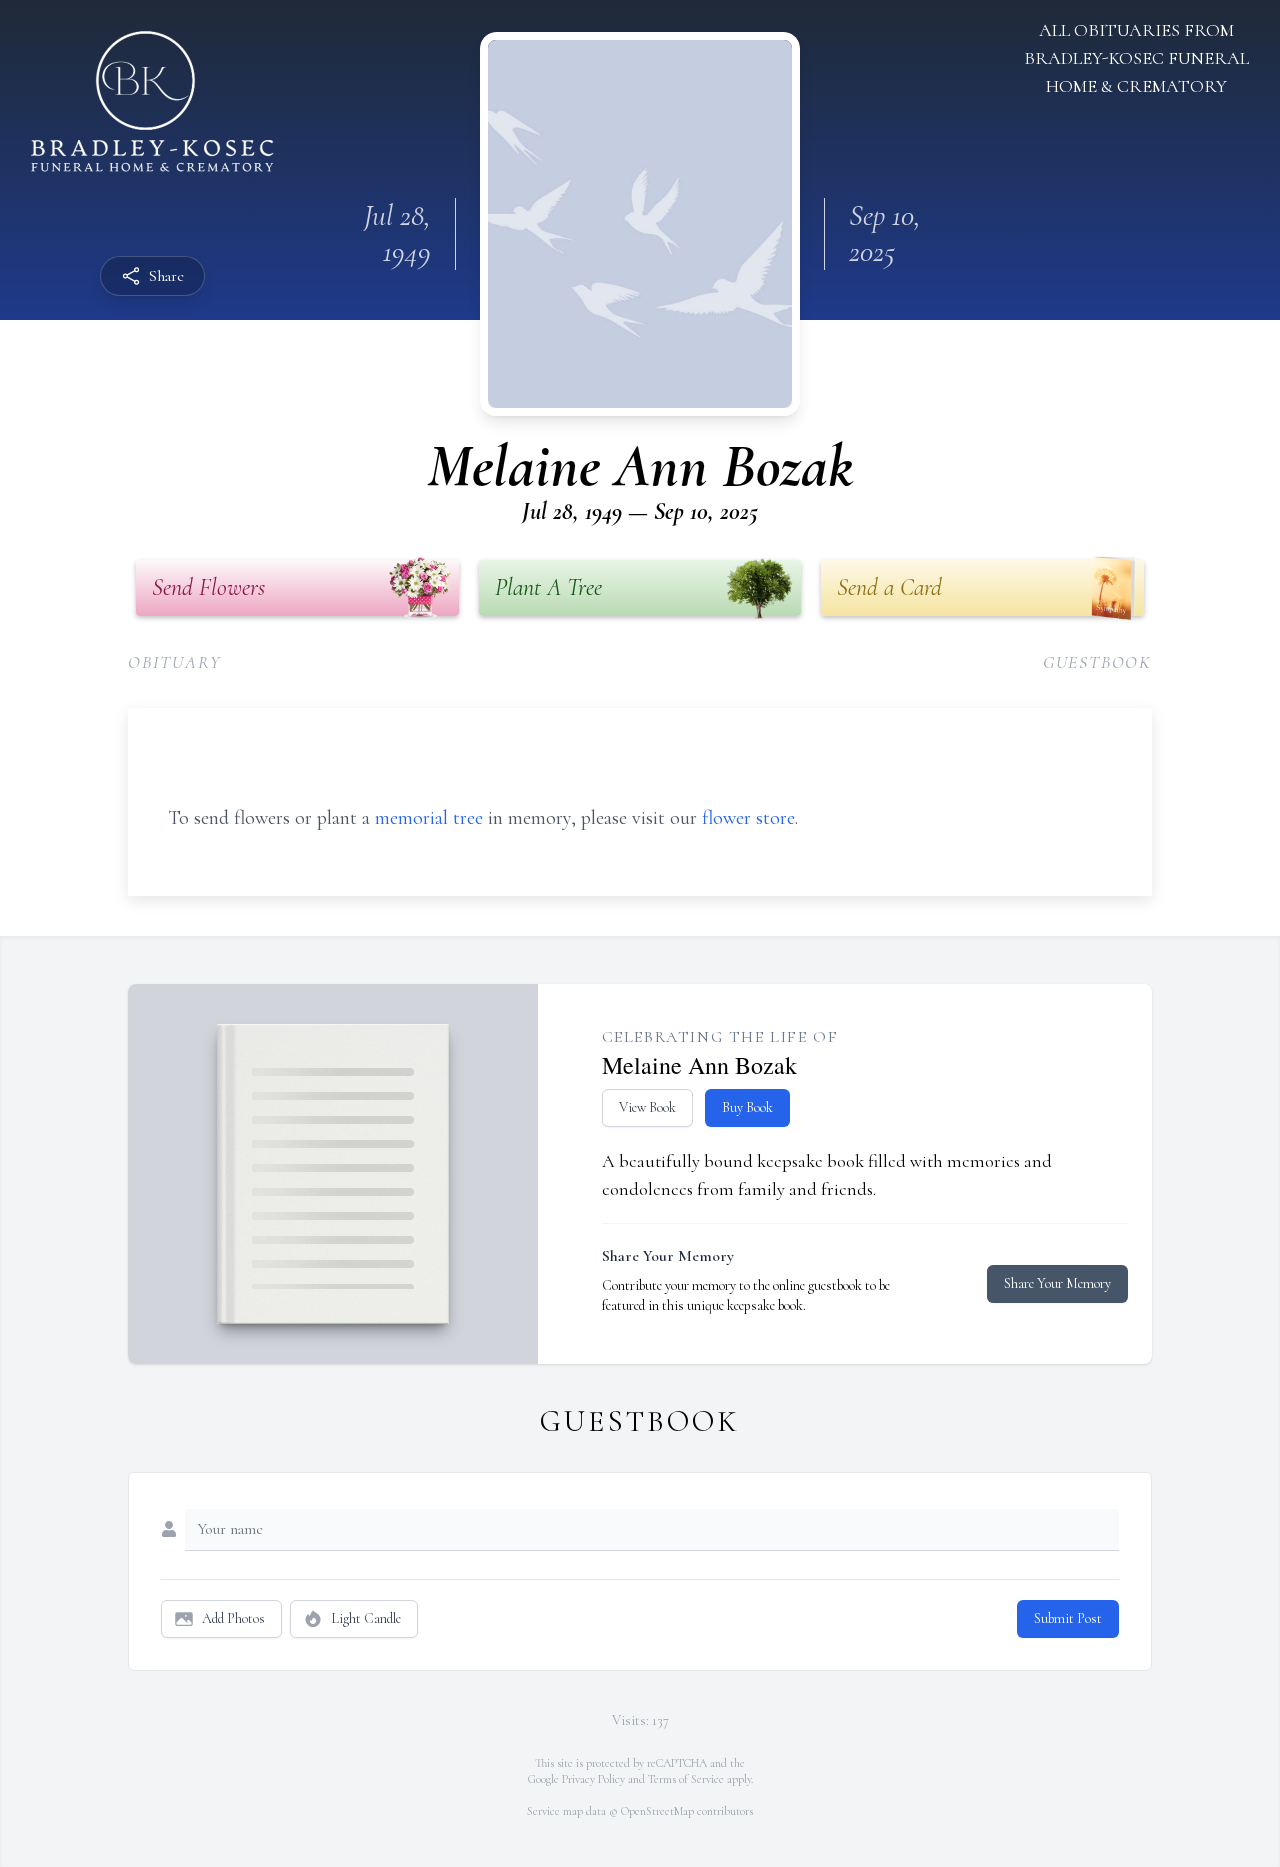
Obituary (174, 662)
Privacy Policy (593, 1779)
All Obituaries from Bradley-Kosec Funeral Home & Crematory (1136, 58)
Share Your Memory (1057, 1283)
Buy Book (747, 1107)
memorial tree (429, 818)
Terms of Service (686, 1779)
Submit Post (1068, 1618)
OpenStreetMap (657, 1811)
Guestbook (1097, 662)
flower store (748, 818)
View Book (647, 1107)
